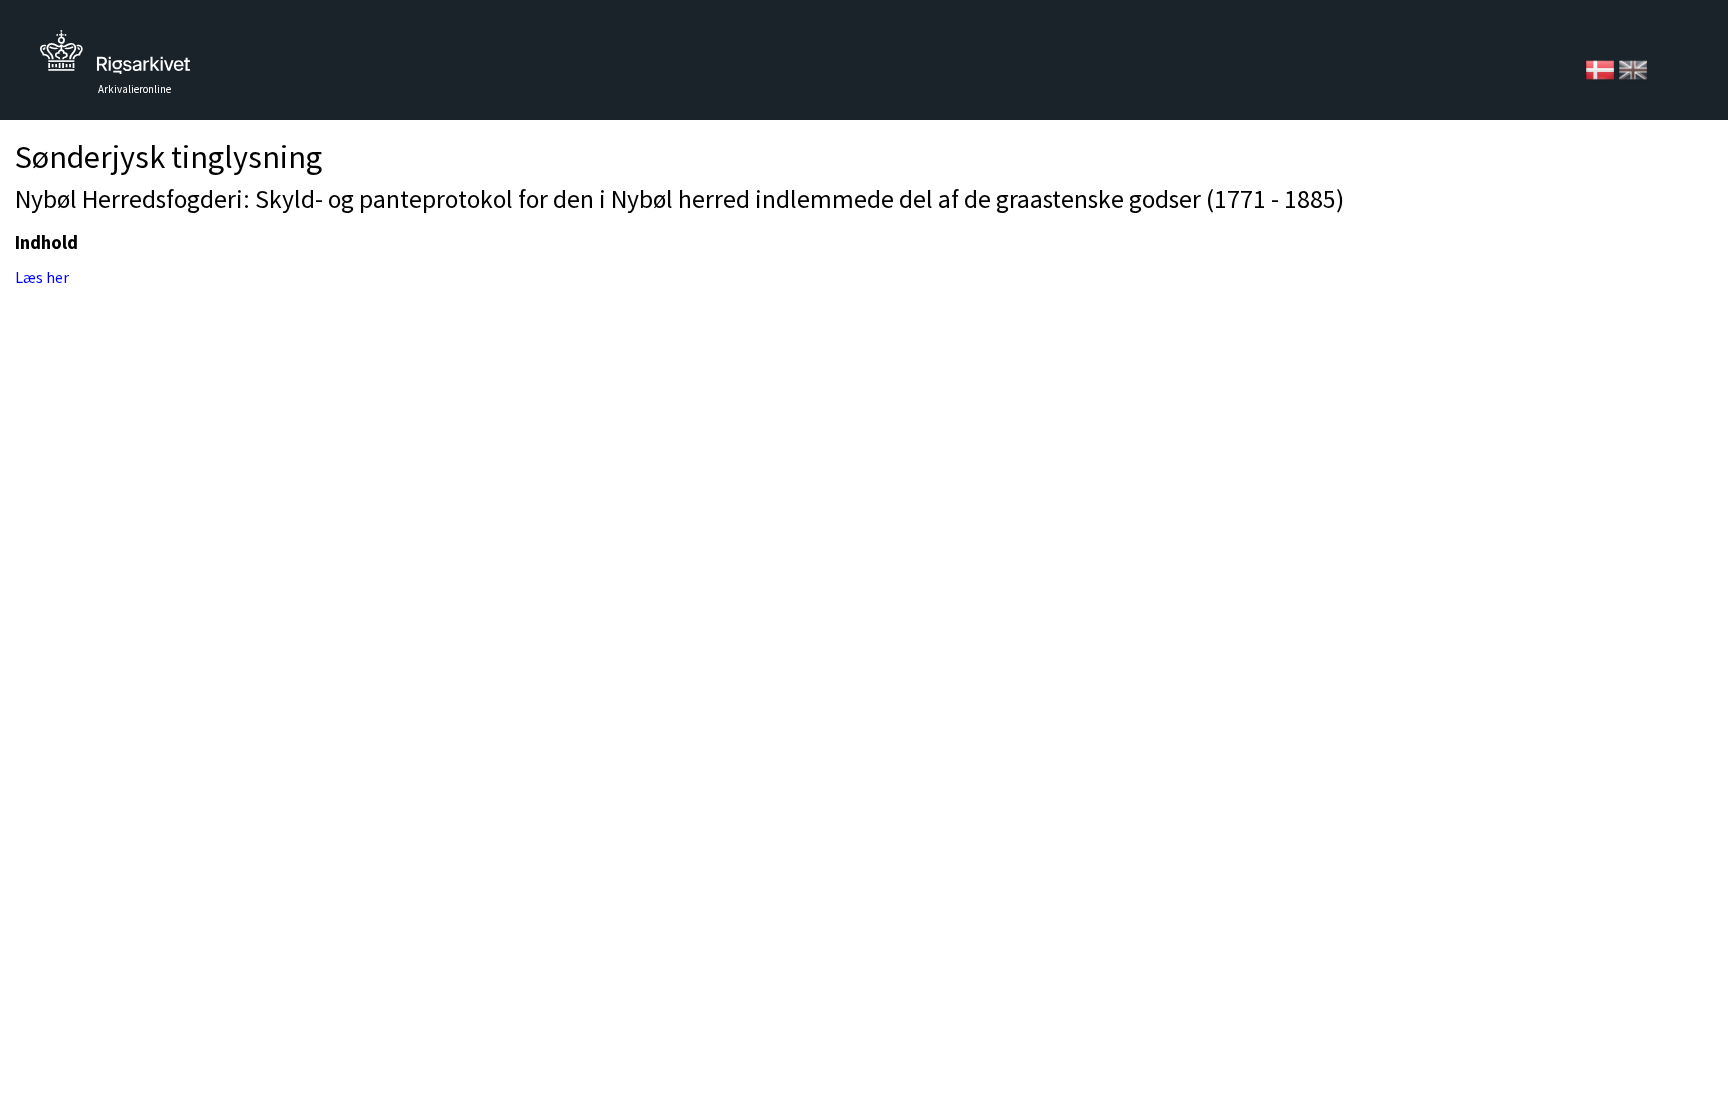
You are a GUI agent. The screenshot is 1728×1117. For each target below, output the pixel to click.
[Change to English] (1633, 68)
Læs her (42, 277)
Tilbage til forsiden (115, 57)
